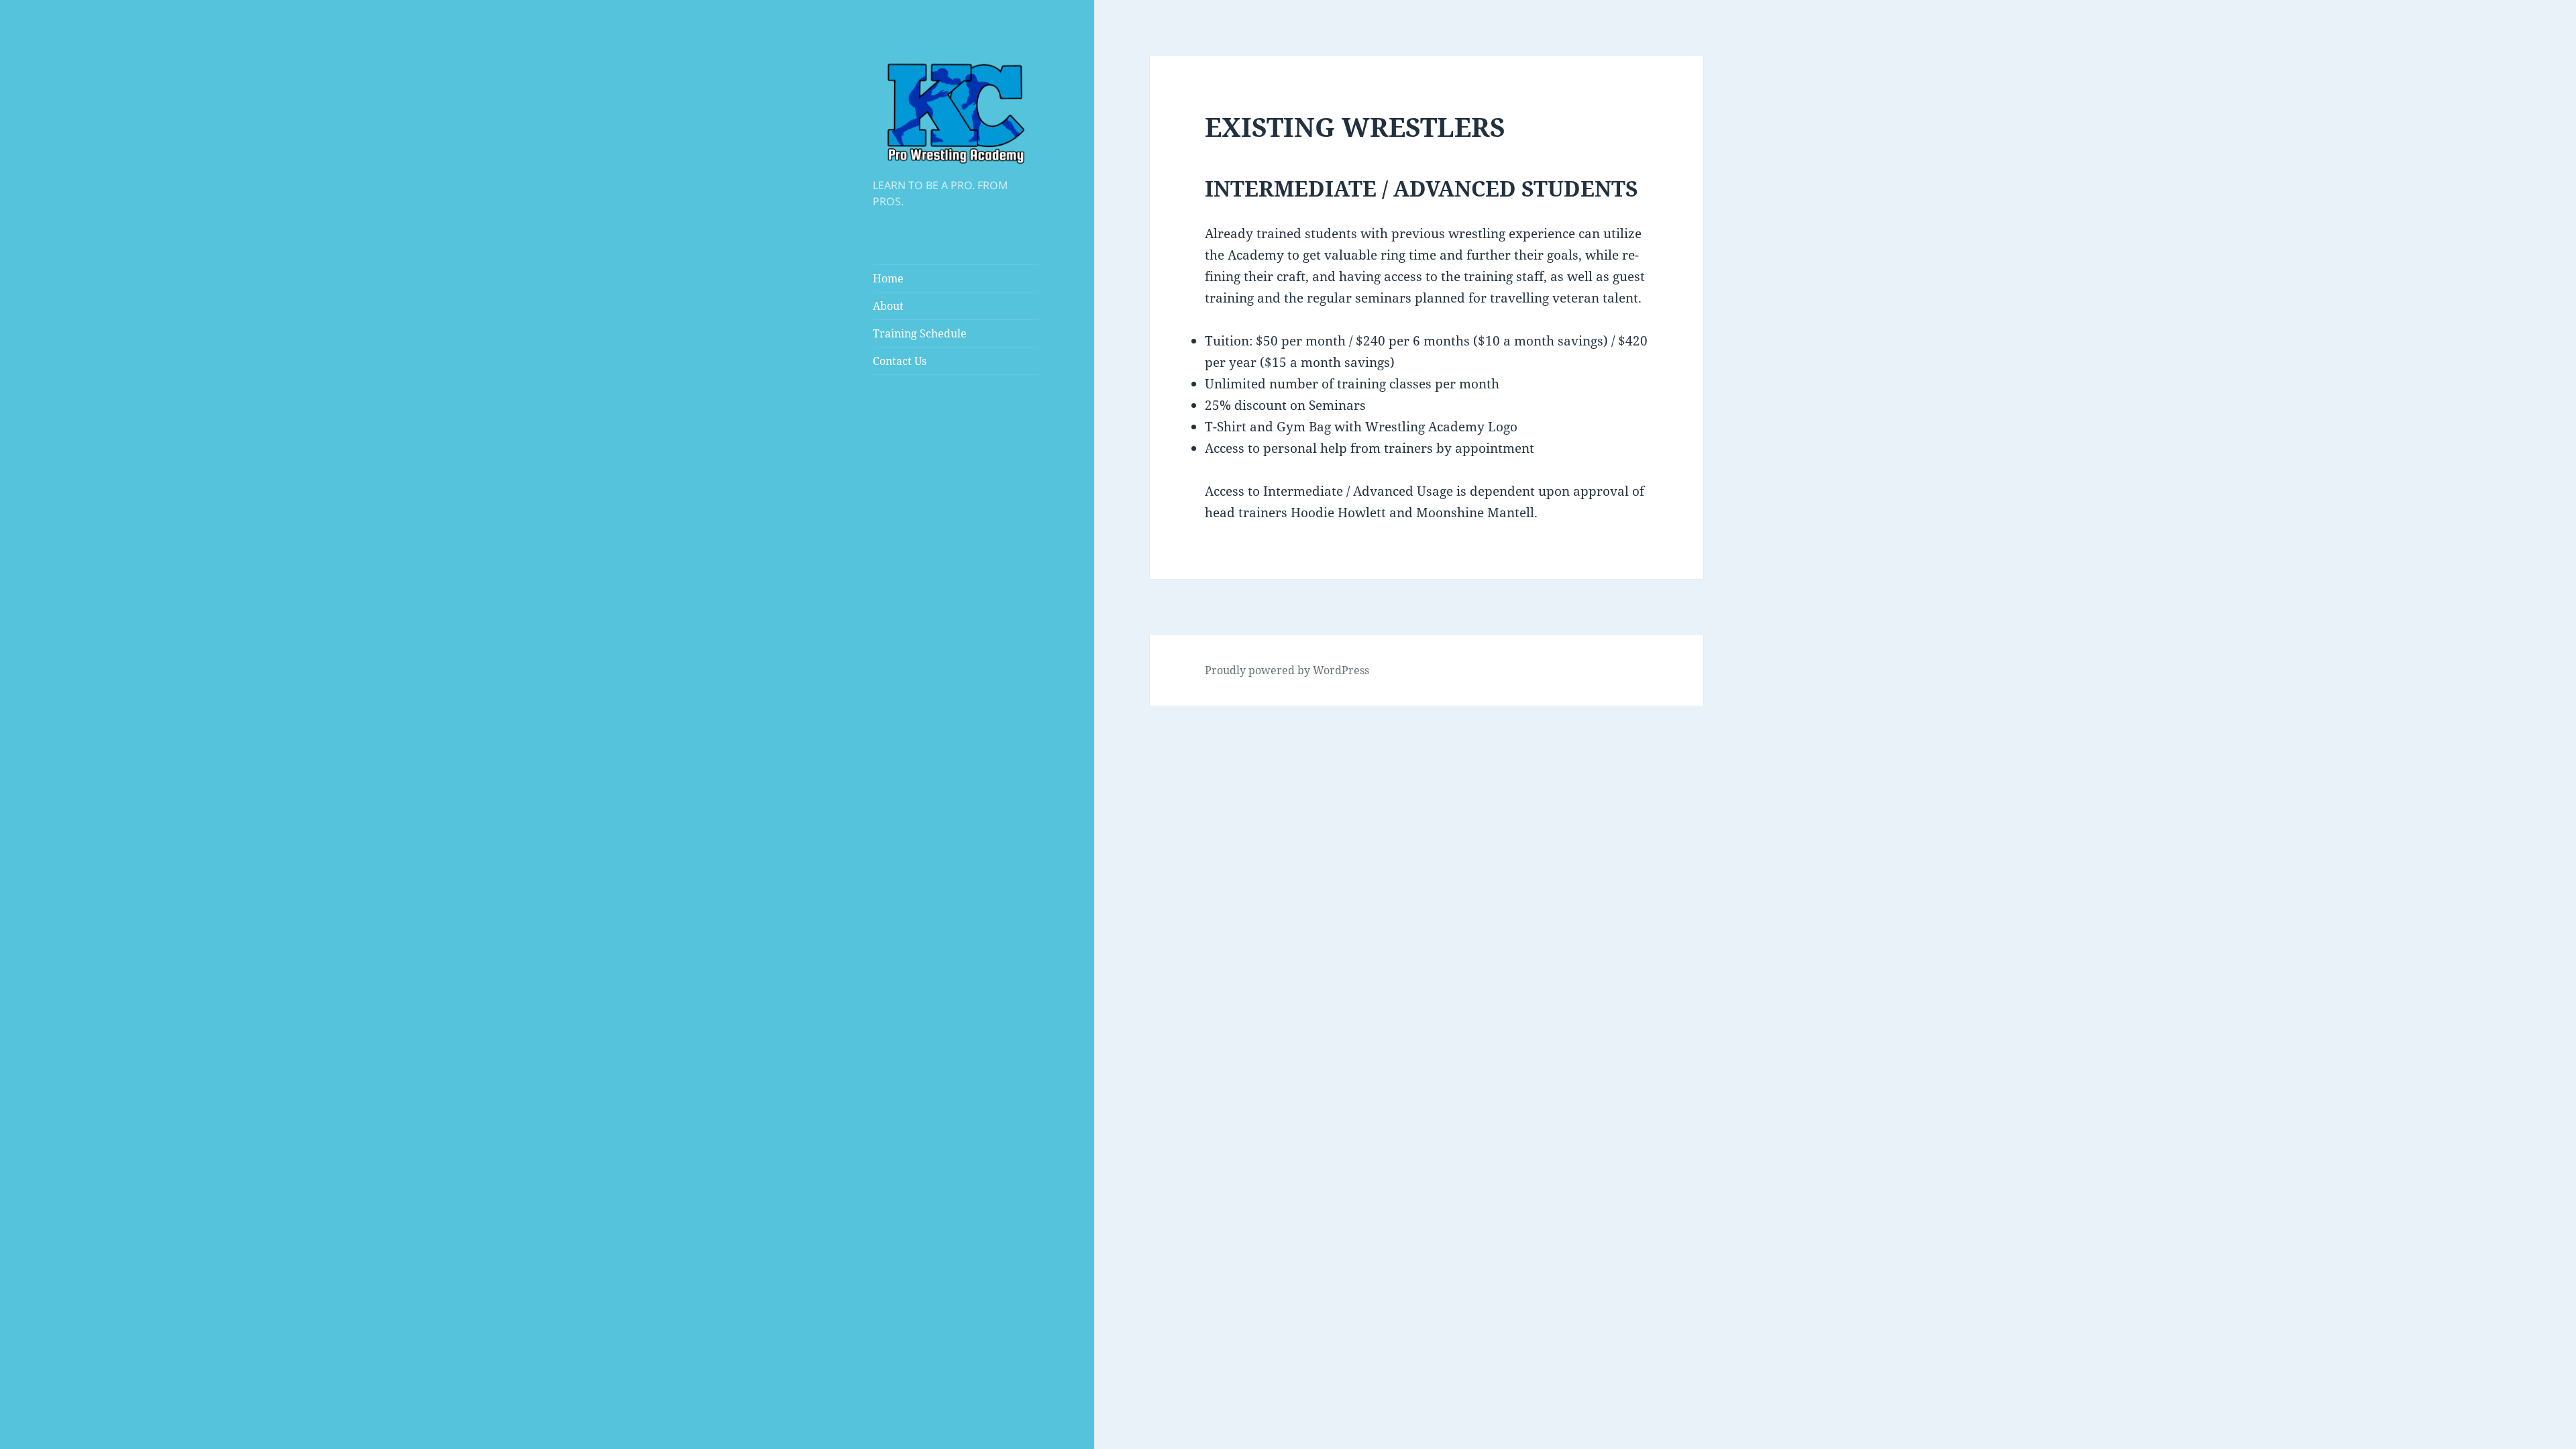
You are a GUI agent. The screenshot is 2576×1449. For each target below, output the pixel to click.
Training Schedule (920, 333)
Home (888, 278)
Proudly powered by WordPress (1287, 670)
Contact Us (900, 361)
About (888, 306)
